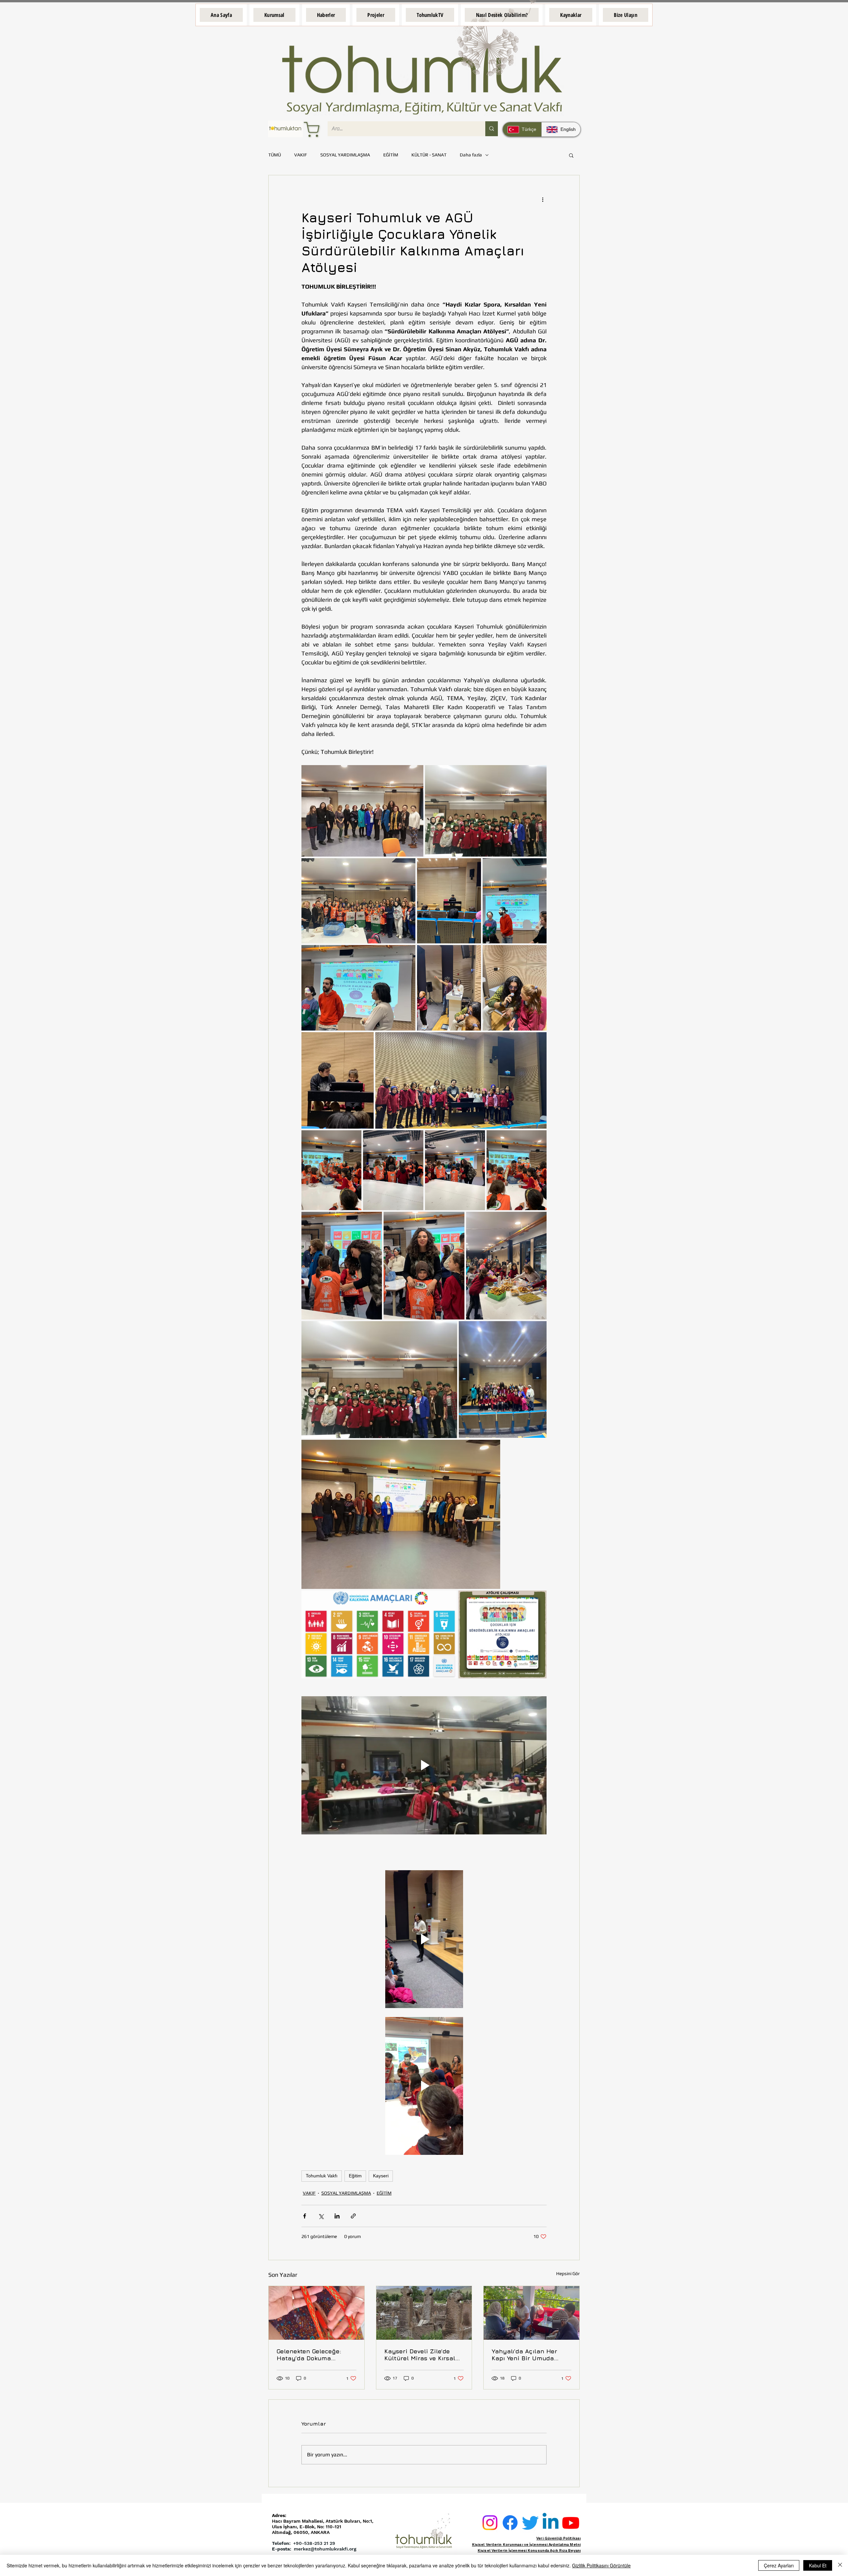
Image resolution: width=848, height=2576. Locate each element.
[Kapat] (840, 2565)
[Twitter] (530, 2523)
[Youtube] (571, 2523)
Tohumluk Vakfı (322, 2176)
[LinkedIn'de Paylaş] (337, 2216)
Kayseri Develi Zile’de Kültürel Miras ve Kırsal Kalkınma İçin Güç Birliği (422, 2355)
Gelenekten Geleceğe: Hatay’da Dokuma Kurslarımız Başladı (309, 2355)
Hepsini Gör (568, 2273)
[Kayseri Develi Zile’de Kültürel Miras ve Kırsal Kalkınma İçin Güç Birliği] (424, 2313)
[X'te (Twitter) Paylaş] (321, 2216)
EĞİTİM (391, 155)
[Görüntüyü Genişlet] (362, 811)
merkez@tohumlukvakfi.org (325, 2549)
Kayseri (381, 2176)
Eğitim (355, 2176)
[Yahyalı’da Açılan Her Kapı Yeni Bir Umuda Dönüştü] (531, 2313)
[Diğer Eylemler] (543, 199)
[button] (274, 15)
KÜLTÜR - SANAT (429, 155)
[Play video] (424, 1765)
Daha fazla (471, 155)
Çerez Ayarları (779, 2565)
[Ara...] (492, 129)
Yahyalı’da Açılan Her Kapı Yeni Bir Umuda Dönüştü (524, 2355)
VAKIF (301, 155)
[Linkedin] (551, 2523)
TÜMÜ (275, 155)
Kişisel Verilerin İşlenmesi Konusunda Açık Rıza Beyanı (529, 2551)
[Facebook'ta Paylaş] (305, 2216)
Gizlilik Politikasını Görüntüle (601, 2565)
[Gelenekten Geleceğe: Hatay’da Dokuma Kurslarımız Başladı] (317, 2313)
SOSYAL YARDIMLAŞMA (345, 155)
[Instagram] (490, 2523)
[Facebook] (510, 2523)
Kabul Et (818, 2565)
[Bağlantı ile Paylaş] (353, 2216)
